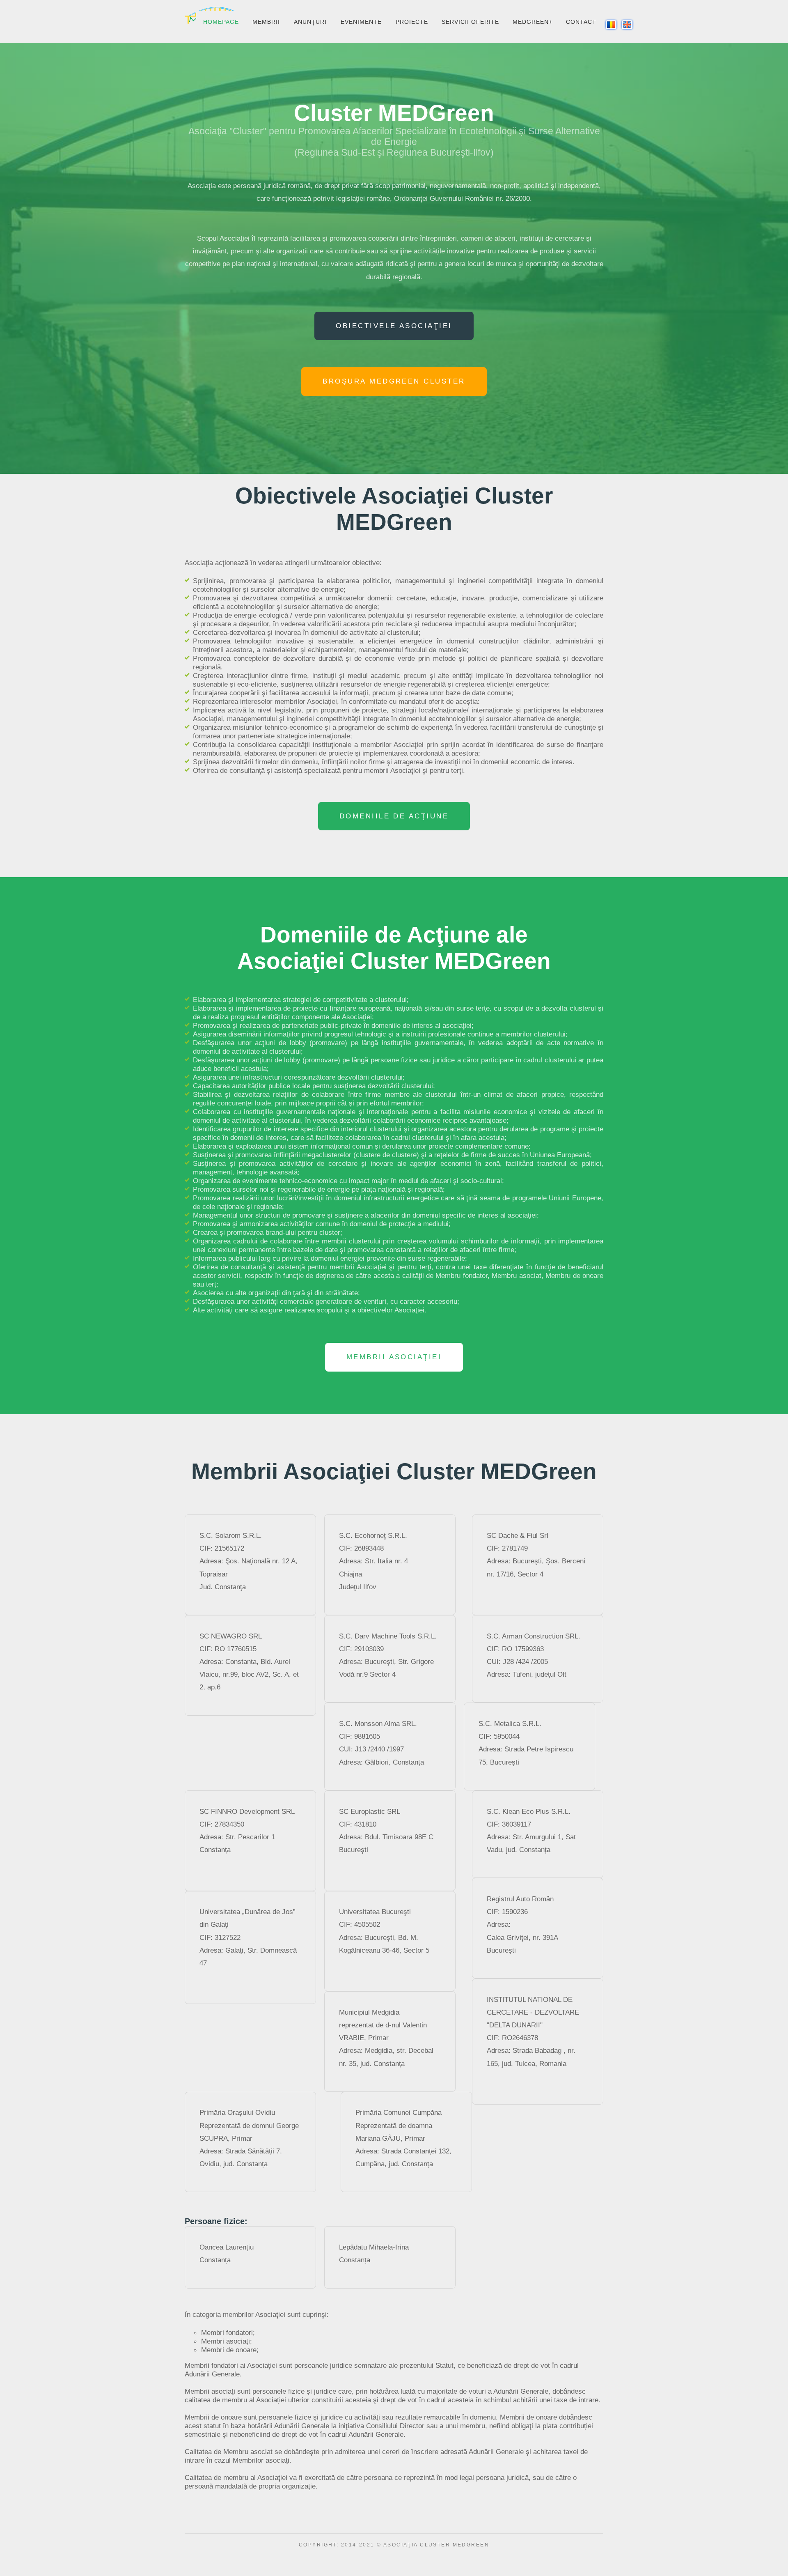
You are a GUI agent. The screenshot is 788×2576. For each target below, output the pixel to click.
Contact (581, 22)
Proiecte (412, 22)
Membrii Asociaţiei (394, 1357)
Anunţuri (310, 22)
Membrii (266, 22)
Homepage (221, 22)
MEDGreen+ (533, 22)
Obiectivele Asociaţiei (394, 326)
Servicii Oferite (470, 22)
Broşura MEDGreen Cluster (394, 381)
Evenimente (361, 22)
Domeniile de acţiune (394, 816)
